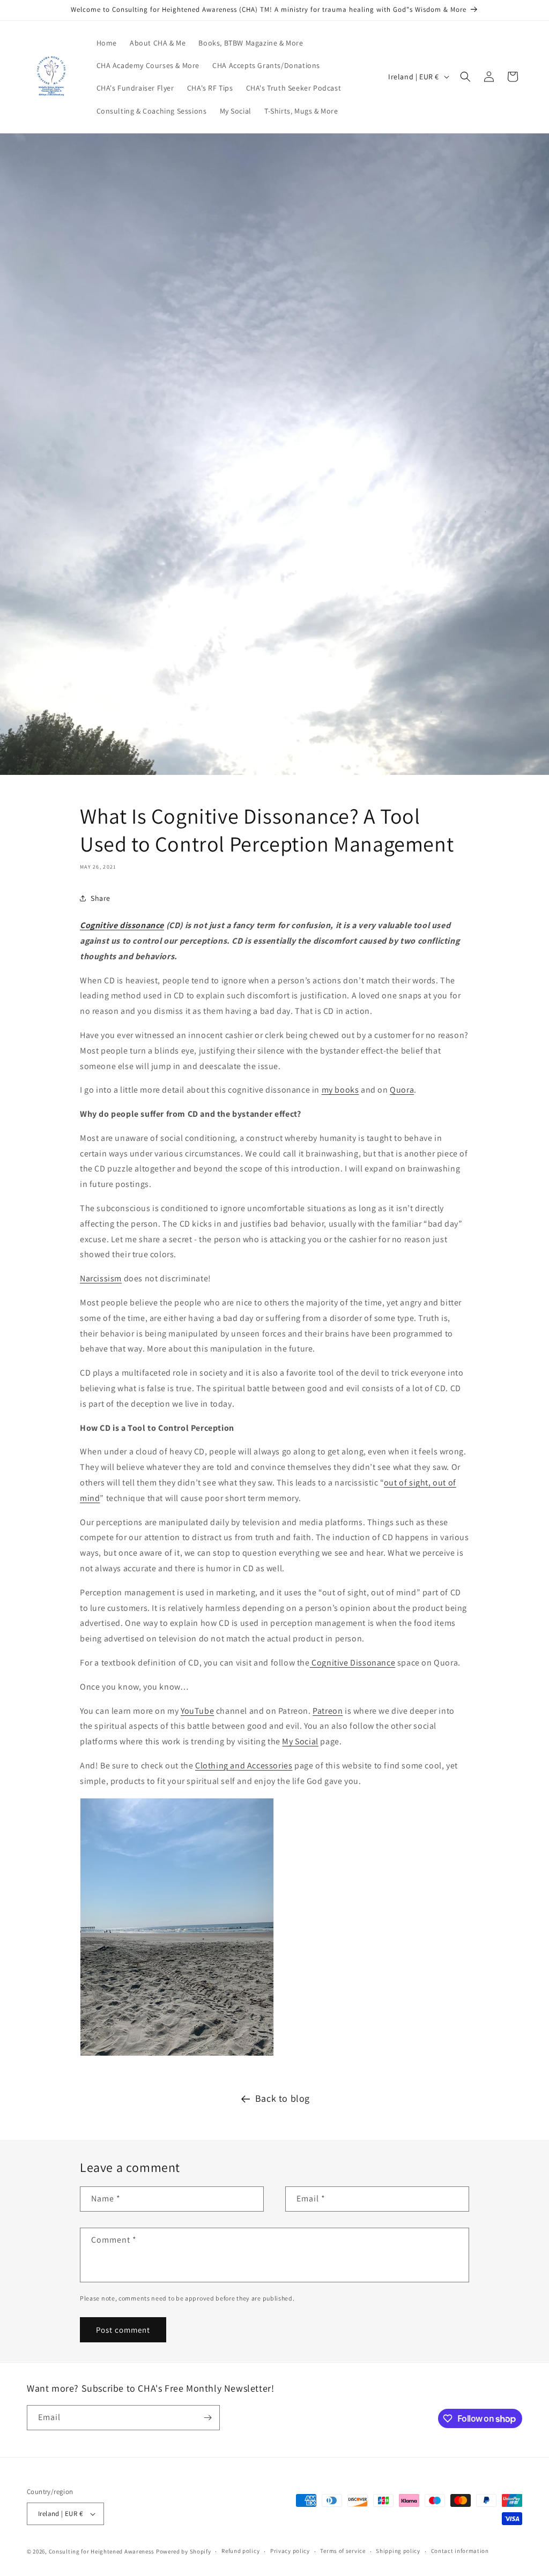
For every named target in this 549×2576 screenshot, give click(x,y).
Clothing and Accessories (244, 1765)
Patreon (328, 1711)
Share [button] (101, 898)
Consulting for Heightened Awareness (102, 2551)
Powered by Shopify (184, 2551)
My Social (300, 1741)
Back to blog (283, 2098)
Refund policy (240, 2551)
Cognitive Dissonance (353, 1663)
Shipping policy (398, 2551)
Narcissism (101, 1278)
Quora (402, 1090)
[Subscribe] (207, 2418)
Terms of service (343, 2551)
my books (340, 1090)
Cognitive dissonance (122, 925)
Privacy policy (290, 2551)
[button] (465, 77)
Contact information (460, 2551)
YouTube (197, 1711)
